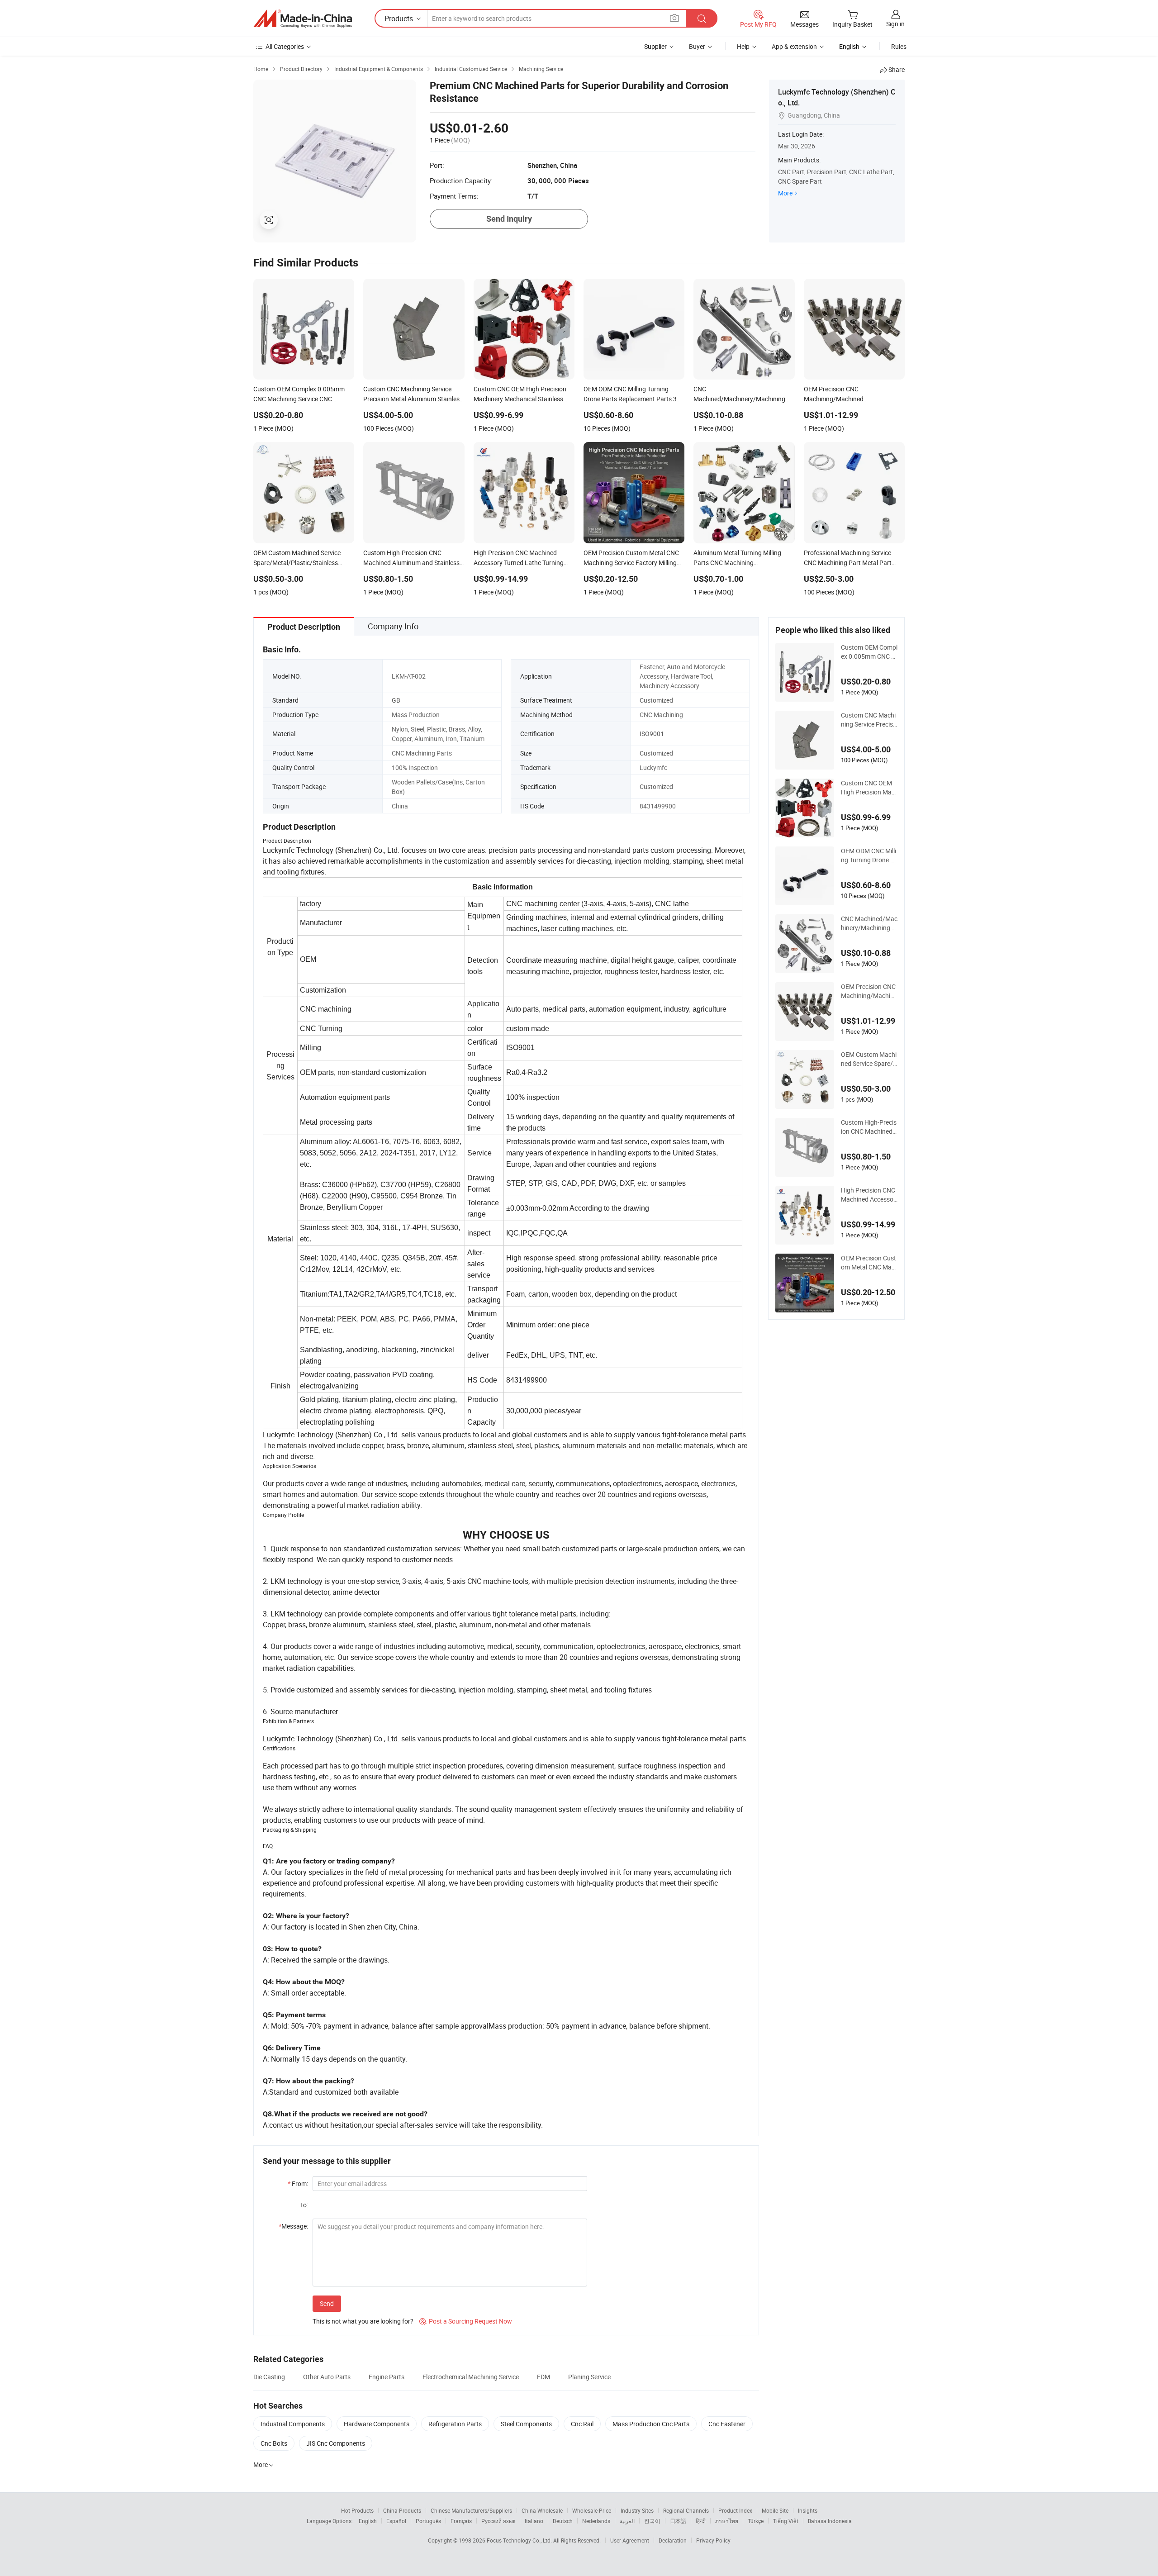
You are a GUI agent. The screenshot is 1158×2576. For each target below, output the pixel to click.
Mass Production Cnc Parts (651, 2424)
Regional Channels (686, 2510)
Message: (293, 2226)
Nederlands (596, 2521)
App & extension (794, 46)
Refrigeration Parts (455, 2424)
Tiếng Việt (786, 2521)
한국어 (652, 2521)
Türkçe (756, 2521)
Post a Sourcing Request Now (466, 2321)
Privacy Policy (713, 2540)
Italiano (534, 2521)
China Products (402, 2510)
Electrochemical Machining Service (471, 2377)
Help (743, 46)
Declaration (673, 2540)
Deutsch (563, 2521)
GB (396, 700)
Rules (899, 46)
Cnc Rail (582, 2424)
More (785, 193)
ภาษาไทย (727, 2521)
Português (428, 2521)
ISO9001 (652, 734)
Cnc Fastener (727, 2424)
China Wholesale (542, 2510)
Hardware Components (377, 2424)
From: (298, 2184)
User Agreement (630, 2540)
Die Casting (269, 2377)
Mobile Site (775, 2510)
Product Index (735, 2510)
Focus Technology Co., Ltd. (520, 2540)
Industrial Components (293, 2424)
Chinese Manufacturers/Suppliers (471, 2510)
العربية (627, 2521)
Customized (656, 700)
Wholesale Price (592, 2510)
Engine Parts (387, 2377)
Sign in (895, 24)
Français (461, 2521)
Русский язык (498, 2521)
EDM (543, 2377)
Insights (808, 2510)
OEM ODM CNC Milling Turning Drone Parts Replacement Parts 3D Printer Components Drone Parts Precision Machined (869, 855)
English (368, 2521)
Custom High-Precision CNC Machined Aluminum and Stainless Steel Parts (869, 1127)
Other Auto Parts (327, 2377)
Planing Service (589, 2377)
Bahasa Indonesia (830, 2521)
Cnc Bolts (274, 2443)
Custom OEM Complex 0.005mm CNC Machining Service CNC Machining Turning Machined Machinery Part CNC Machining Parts (869, 652)
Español (396, 2521)
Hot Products (357, 2510)
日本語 (678, 2521)
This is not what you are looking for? (363, 2321)
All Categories (285, 46)
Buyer (697, 46)
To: (304, 2205)
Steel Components (526, 2424)
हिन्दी (701, 2521)
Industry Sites (637, 2510)
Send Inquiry (509, 219)
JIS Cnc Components (336, 2443)
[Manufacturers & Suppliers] (303, 19)
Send (327, 2303)
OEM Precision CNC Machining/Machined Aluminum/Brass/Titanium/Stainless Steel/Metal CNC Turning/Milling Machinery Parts (869, 991)
